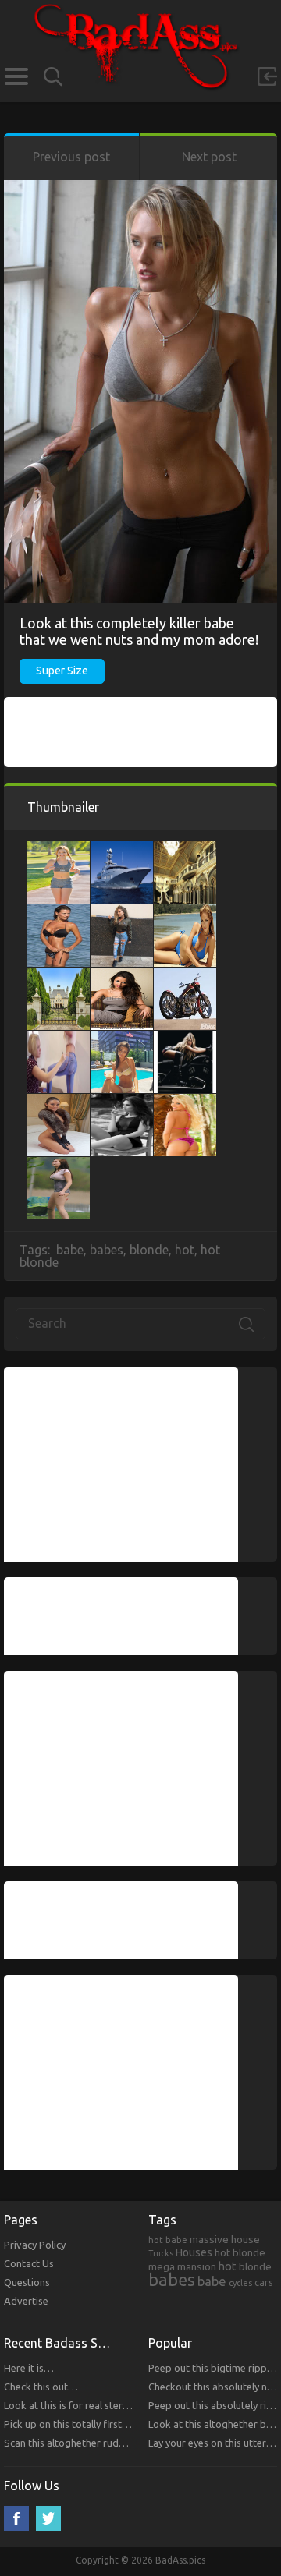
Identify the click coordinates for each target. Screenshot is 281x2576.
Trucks (161, 2253)
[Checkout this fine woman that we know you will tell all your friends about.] (59, 912)
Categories (16, 76)
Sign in (267, 76)
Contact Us (29, 2263)
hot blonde (240, 2252)
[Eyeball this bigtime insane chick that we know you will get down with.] (59, 1102)
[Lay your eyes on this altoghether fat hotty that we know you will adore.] (122, 1102)
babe (70, 1250)
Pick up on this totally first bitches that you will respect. (128, 2424)
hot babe (168, 2240)
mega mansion (182, 2266)
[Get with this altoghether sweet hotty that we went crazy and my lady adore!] (59, 1039)
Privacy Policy (35, 2245)
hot (185, 1250)
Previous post (71, 157)
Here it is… (29, 2368)
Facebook (16, 2518)
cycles (240, 2283)
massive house (225, 2239)
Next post (209, 157)
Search (53, 77)
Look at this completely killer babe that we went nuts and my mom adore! (139, 631)
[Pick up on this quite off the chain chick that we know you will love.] (122, 1039)
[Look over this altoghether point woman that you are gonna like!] (185, 1102)
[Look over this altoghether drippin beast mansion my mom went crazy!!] (59, 975)
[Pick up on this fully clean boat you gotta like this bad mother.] (122, 849)
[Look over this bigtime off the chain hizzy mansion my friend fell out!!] (185, 849)
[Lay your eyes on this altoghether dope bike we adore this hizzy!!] (185, 975)
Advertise (26, 2301)
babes (107, 1250)
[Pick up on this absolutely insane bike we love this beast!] (185, 1039)
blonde (149, 1250)
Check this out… (41, 2387)
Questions (27, 2282)
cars (264, 2282)
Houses (194, 2252)
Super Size (62, 671)
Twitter (48, 2518)
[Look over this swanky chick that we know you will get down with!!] (122, 975)
